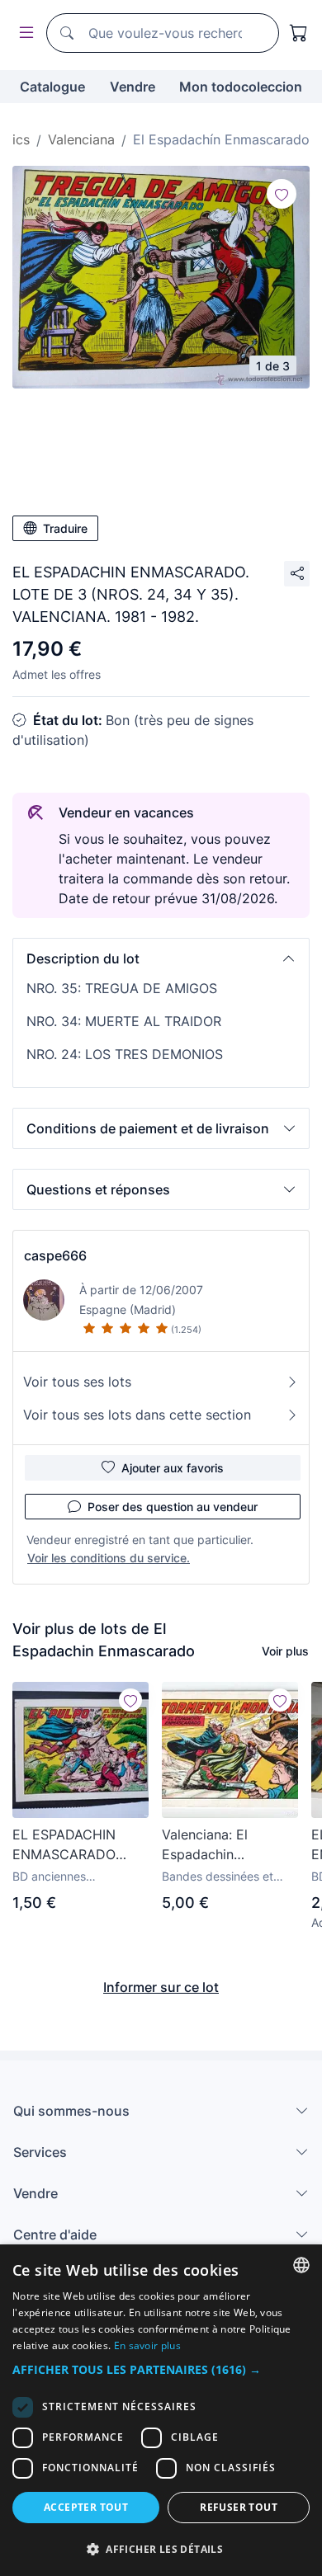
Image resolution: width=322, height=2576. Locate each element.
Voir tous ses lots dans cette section (137, 1415)
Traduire (65, 528)
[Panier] (299, 33)
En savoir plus (147, 2345)
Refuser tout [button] (239, 2507)
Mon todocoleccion (241, 87)
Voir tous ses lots (77, 1382)
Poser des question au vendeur (173, 1507)
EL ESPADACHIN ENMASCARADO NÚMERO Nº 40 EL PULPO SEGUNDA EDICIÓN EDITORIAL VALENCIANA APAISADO (76, 1845)
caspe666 (55, 1255)
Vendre (133, 87)
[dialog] (161, 2410)
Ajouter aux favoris (173, 1468)
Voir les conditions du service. (109, 1558)
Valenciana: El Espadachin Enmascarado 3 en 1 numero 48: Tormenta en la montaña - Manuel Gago (229, 1845)
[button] (161, 958)
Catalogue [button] (52, 87)
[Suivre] (282, 194)
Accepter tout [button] (86, 2507)
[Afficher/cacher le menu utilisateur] (23, 33)
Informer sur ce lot (161, 1987)
